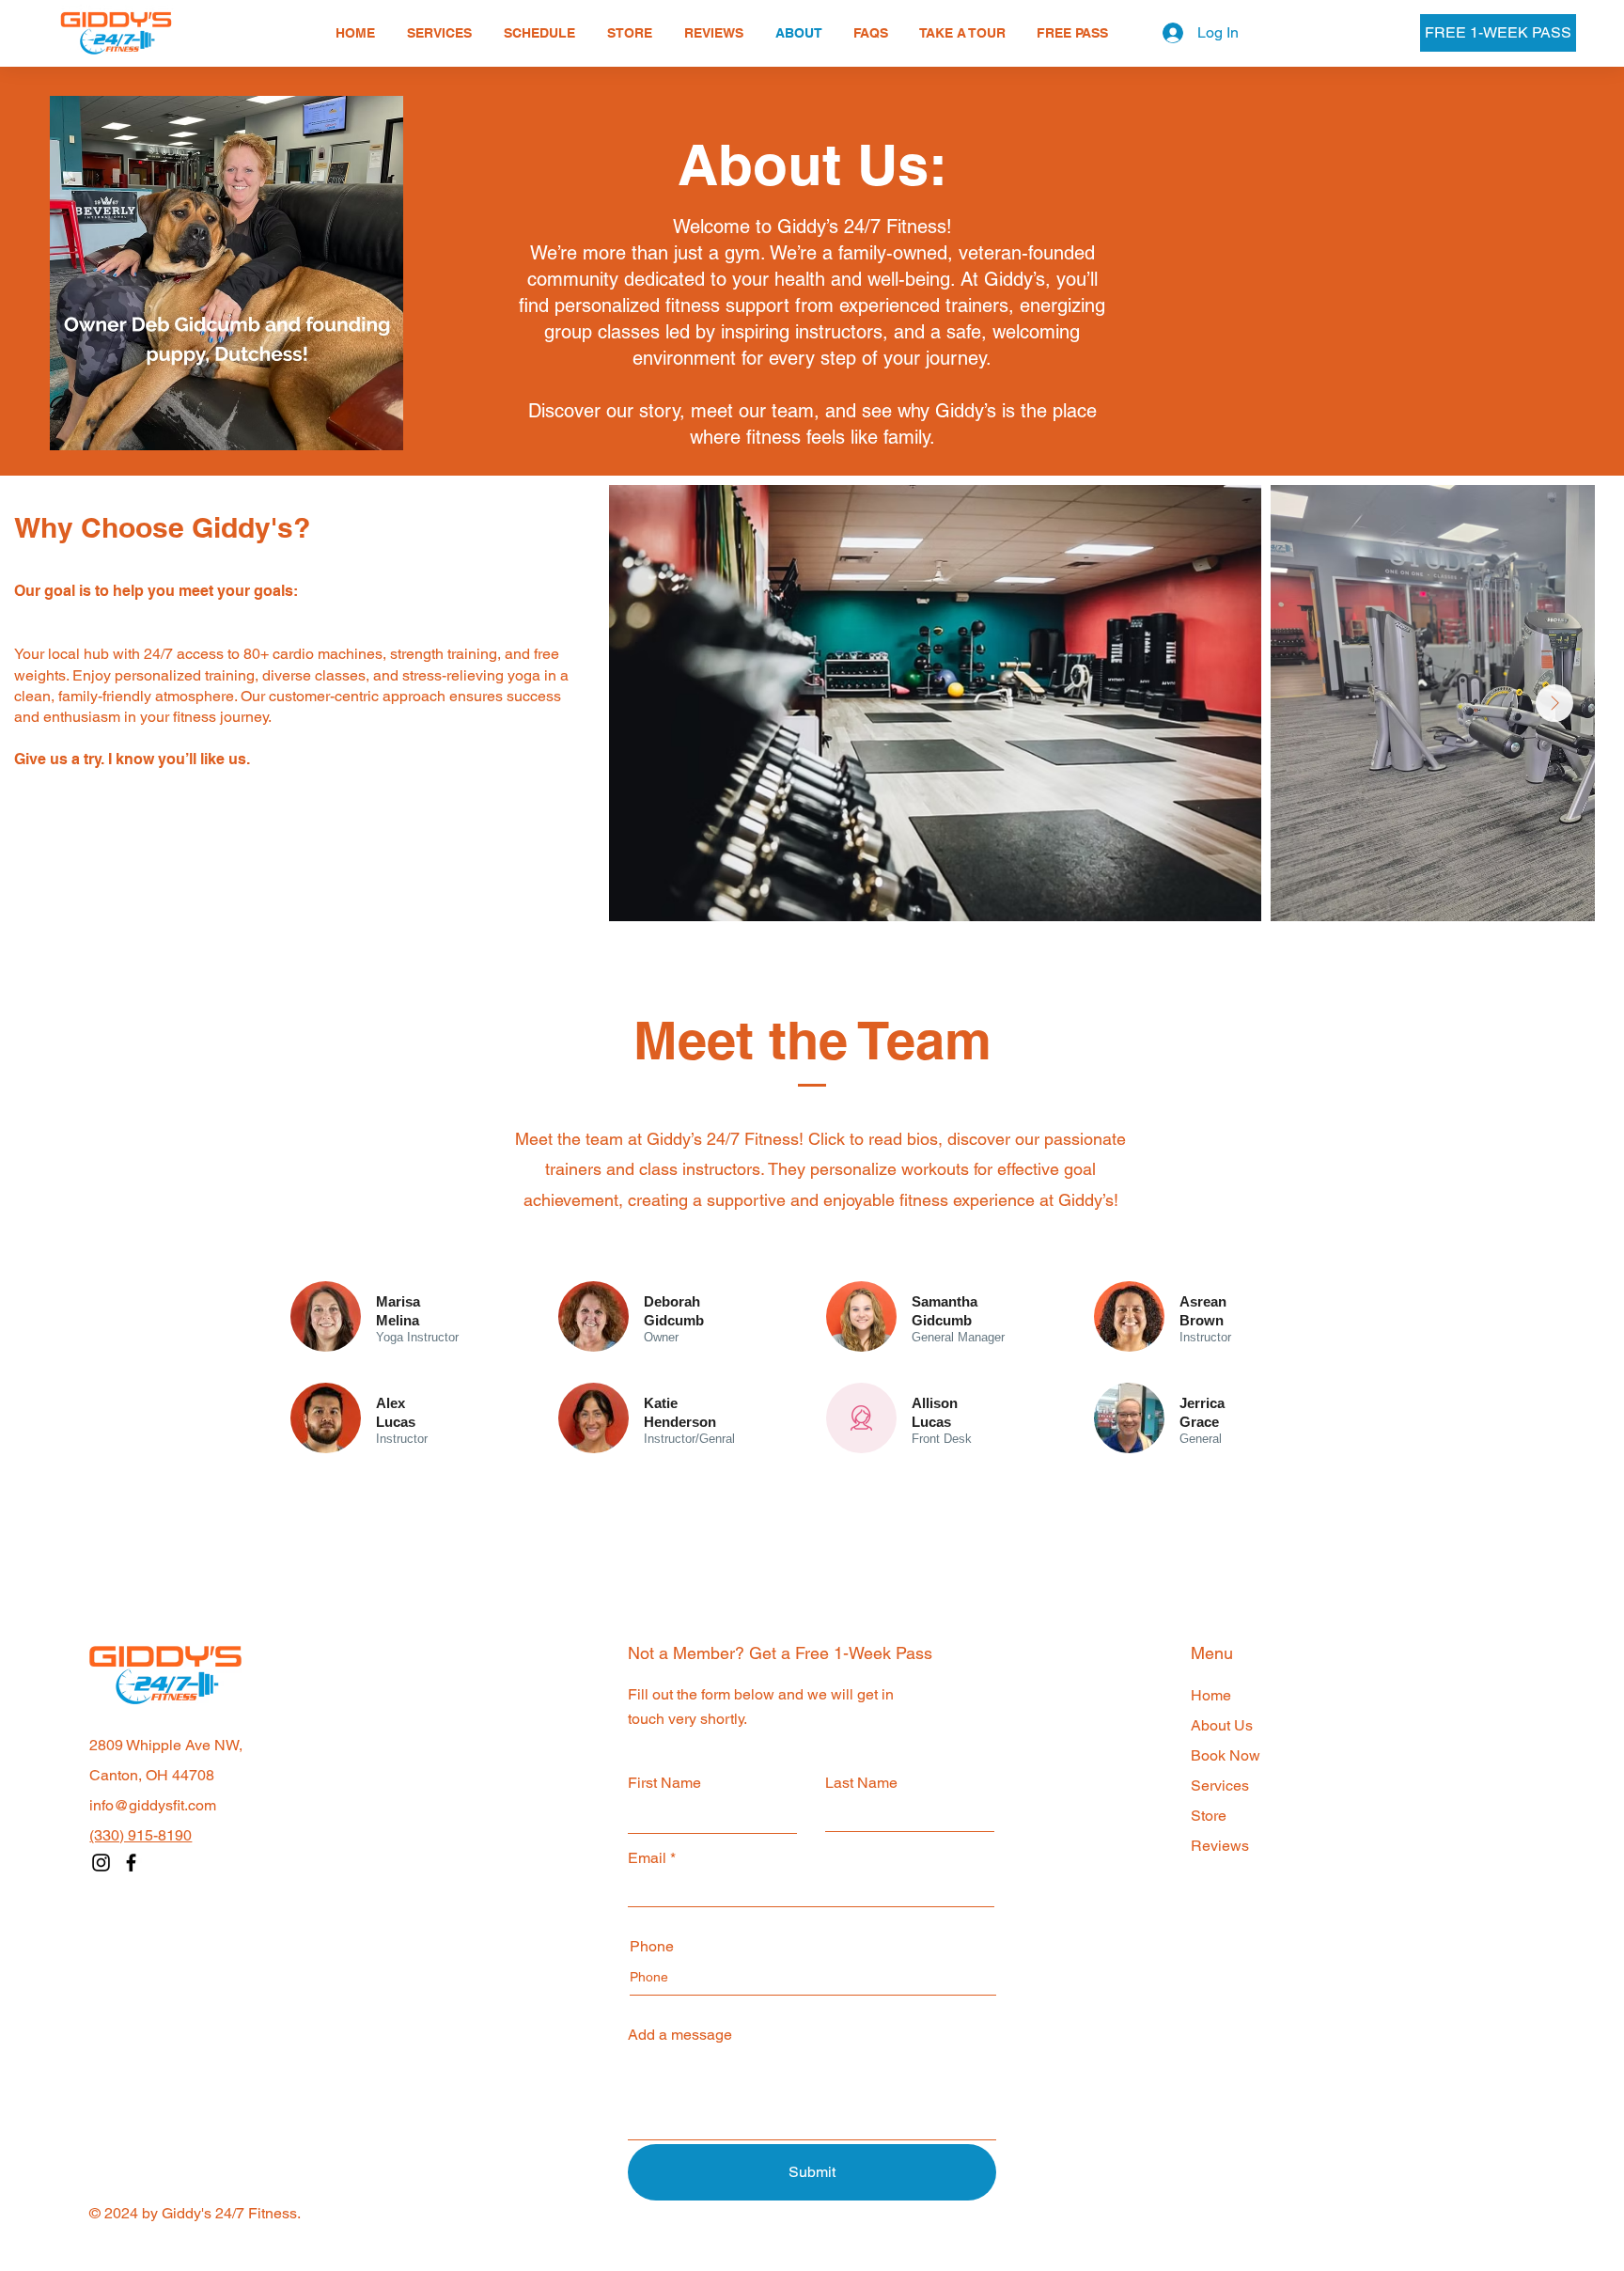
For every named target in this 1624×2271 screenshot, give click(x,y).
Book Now (1226, 1755)
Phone (652, 1947)
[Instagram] (101, 1863)
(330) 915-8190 (141, 1835)
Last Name (861, 1783)
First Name (664, 1783)
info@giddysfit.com (153, 1805)
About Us (1222, 1725)
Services (1220, 1785)
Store (1209, 1816)
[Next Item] (1554, 703)
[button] (439, 33)
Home (1211, 1695)
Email (647, 1858)
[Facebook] (131, 1863)
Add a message (680, 2035)
